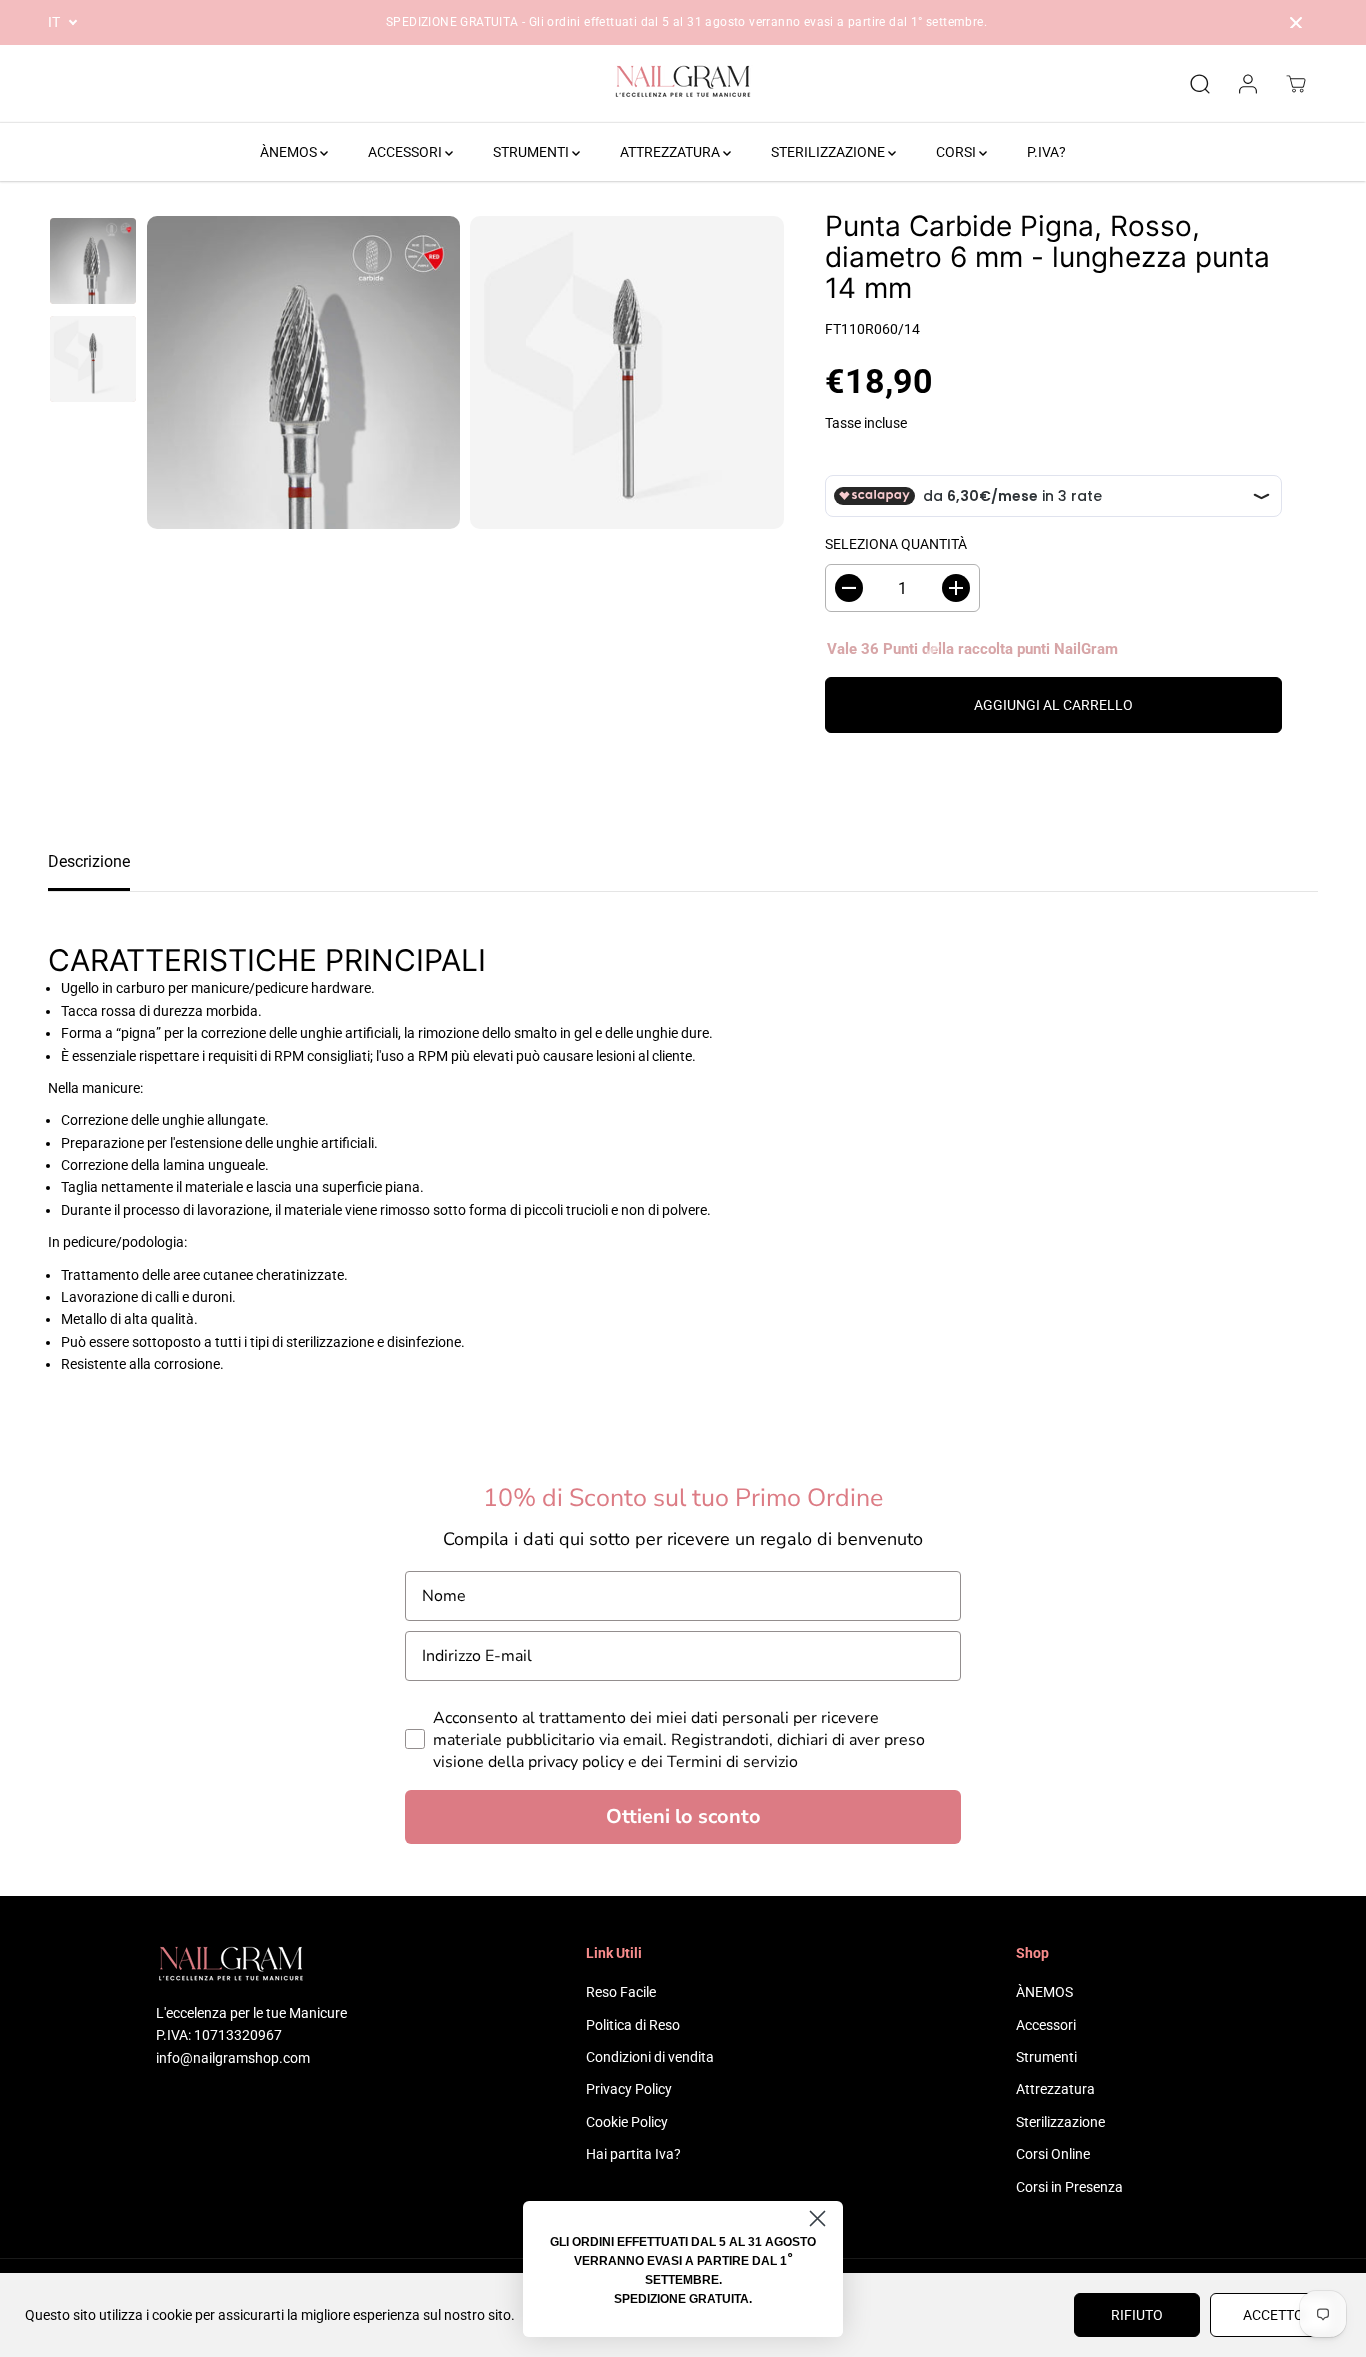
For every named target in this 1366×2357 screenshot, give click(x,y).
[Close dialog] (817, 2218)
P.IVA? (1046, 152)
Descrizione (89, 861)
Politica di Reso (633, 2025)
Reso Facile (621, 1992)
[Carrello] (1296, 84)
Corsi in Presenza (1069, 2187)
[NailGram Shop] (683, 84)
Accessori (1046, 2025)
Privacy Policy (629, 2089)
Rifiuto (1137, 2315)
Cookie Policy (627, 2122)
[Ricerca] (1200, 84)
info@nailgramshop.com (233, 2058)
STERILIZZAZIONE (829, 152)
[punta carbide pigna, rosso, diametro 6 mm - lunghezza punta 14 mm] (303, 372)
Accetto (1273, 2315)
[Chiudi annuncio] (1296, 23)
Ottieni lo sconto (683, 1816)
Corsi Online (1053, 2154)
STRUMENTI (532, 152)
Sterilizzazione (1060, 2122)
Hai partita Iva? (633, 2154)
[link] (253, 1966)
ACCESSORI (406, 152)
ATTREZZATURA (671, 152)
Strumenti (1046, 2057)
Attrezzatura (1055, 2089)
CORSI (957, 152)
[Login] (1248, 84)
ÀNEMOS (290, 152)
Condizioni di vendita (650, 2057)
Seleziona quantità (896, 544)
